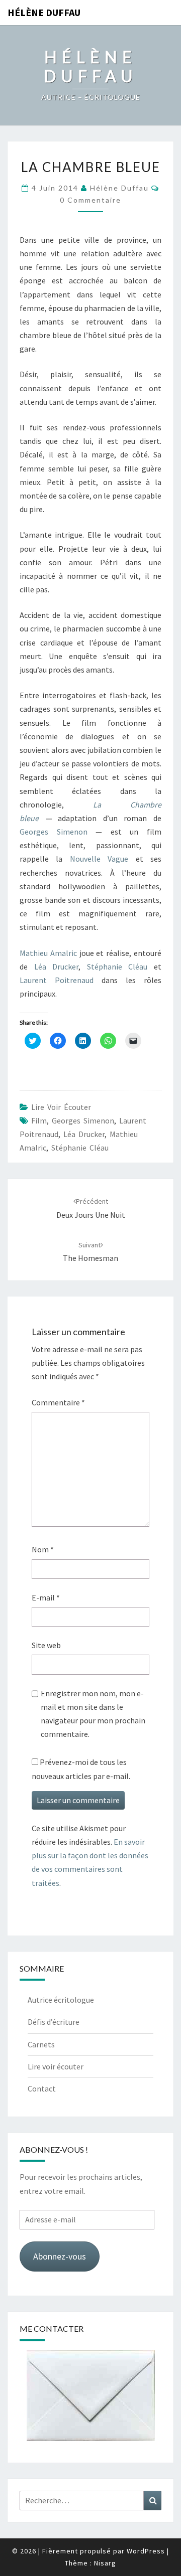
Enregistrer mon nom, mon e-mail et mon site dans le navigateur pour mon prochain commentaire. (93, 1714)
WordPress (146, 2551)
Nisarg (105, 2563)
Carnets (41, 2044)
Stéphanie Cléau (117, 967)
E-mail (46, 1597)
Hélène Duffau (44, 12)
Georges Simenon (54, 832)
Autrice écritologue (61, 2000)
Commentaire (58, 1402)
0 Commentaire (90, 200)
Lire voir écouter (61, 1107)
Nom (43, 1549)
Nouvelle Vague (99, 859)
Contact (42, 2088)
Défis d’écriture (54, 2022)
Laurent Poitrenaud (57, 980)
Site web (46, 1645)
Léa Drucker (57, 967)
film (39, 1120)
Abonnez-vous (60, 2256)
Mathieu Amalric (48, 953)
